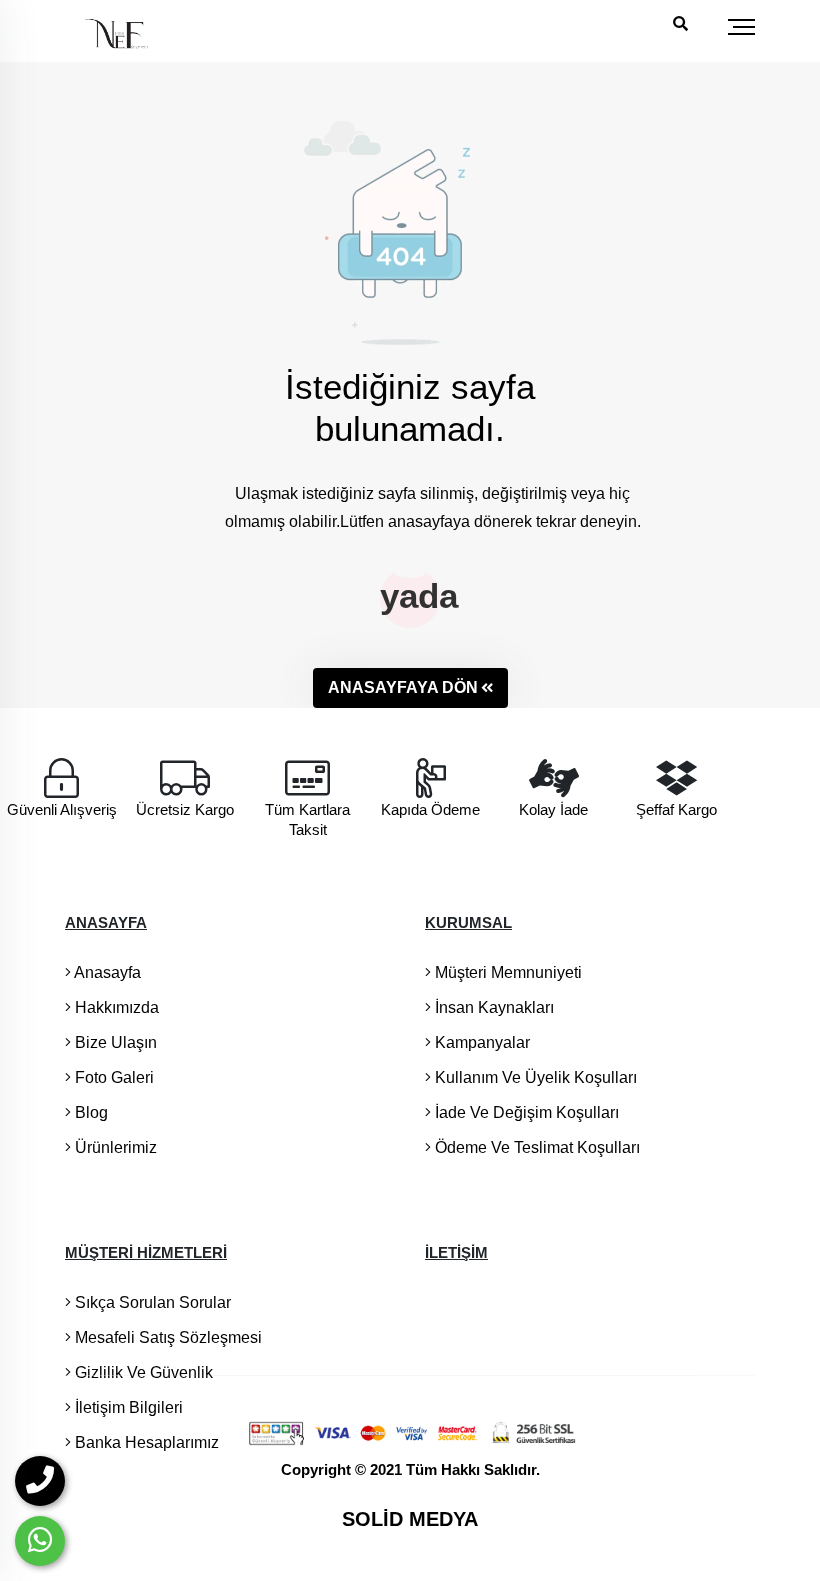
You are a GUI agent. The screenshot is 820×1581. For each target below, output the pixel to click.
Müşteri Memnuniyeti (506, 972)
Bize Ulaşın (114, 1042)
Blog (89, 1112)
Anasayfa (106, 972)
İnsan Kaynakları (492, 1007)
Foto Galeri (112, 1077)
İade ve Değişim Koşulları (525, 1112)
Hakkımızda (115, 1007)
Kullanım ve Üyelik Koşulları (534, 1077)
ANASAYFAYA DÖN (403, 687)
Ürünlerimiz (114, 1147)
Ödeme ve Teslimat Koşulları (535, 1147)
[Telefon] (40, 1481)
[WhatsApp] (40, 1541)
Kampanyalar (480, 1042)
